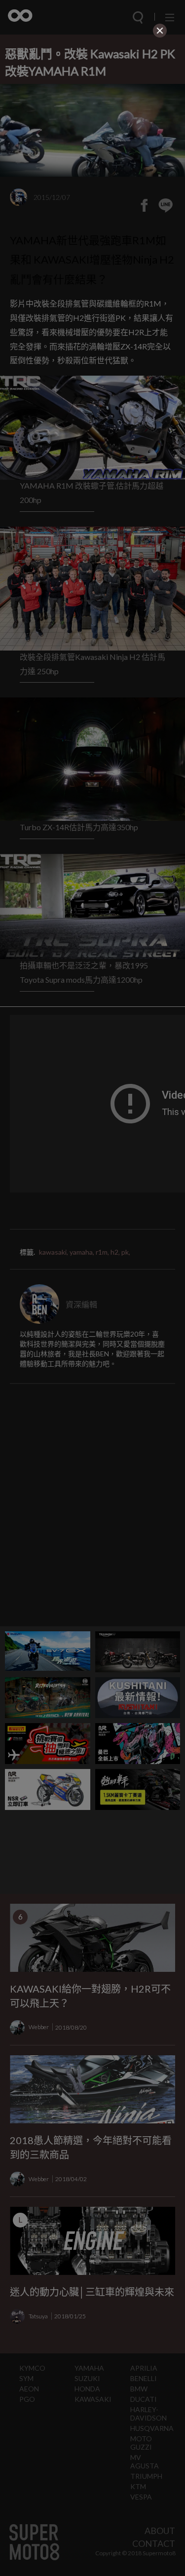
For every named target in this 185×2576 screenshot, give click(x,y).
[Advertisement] (93, 102)
